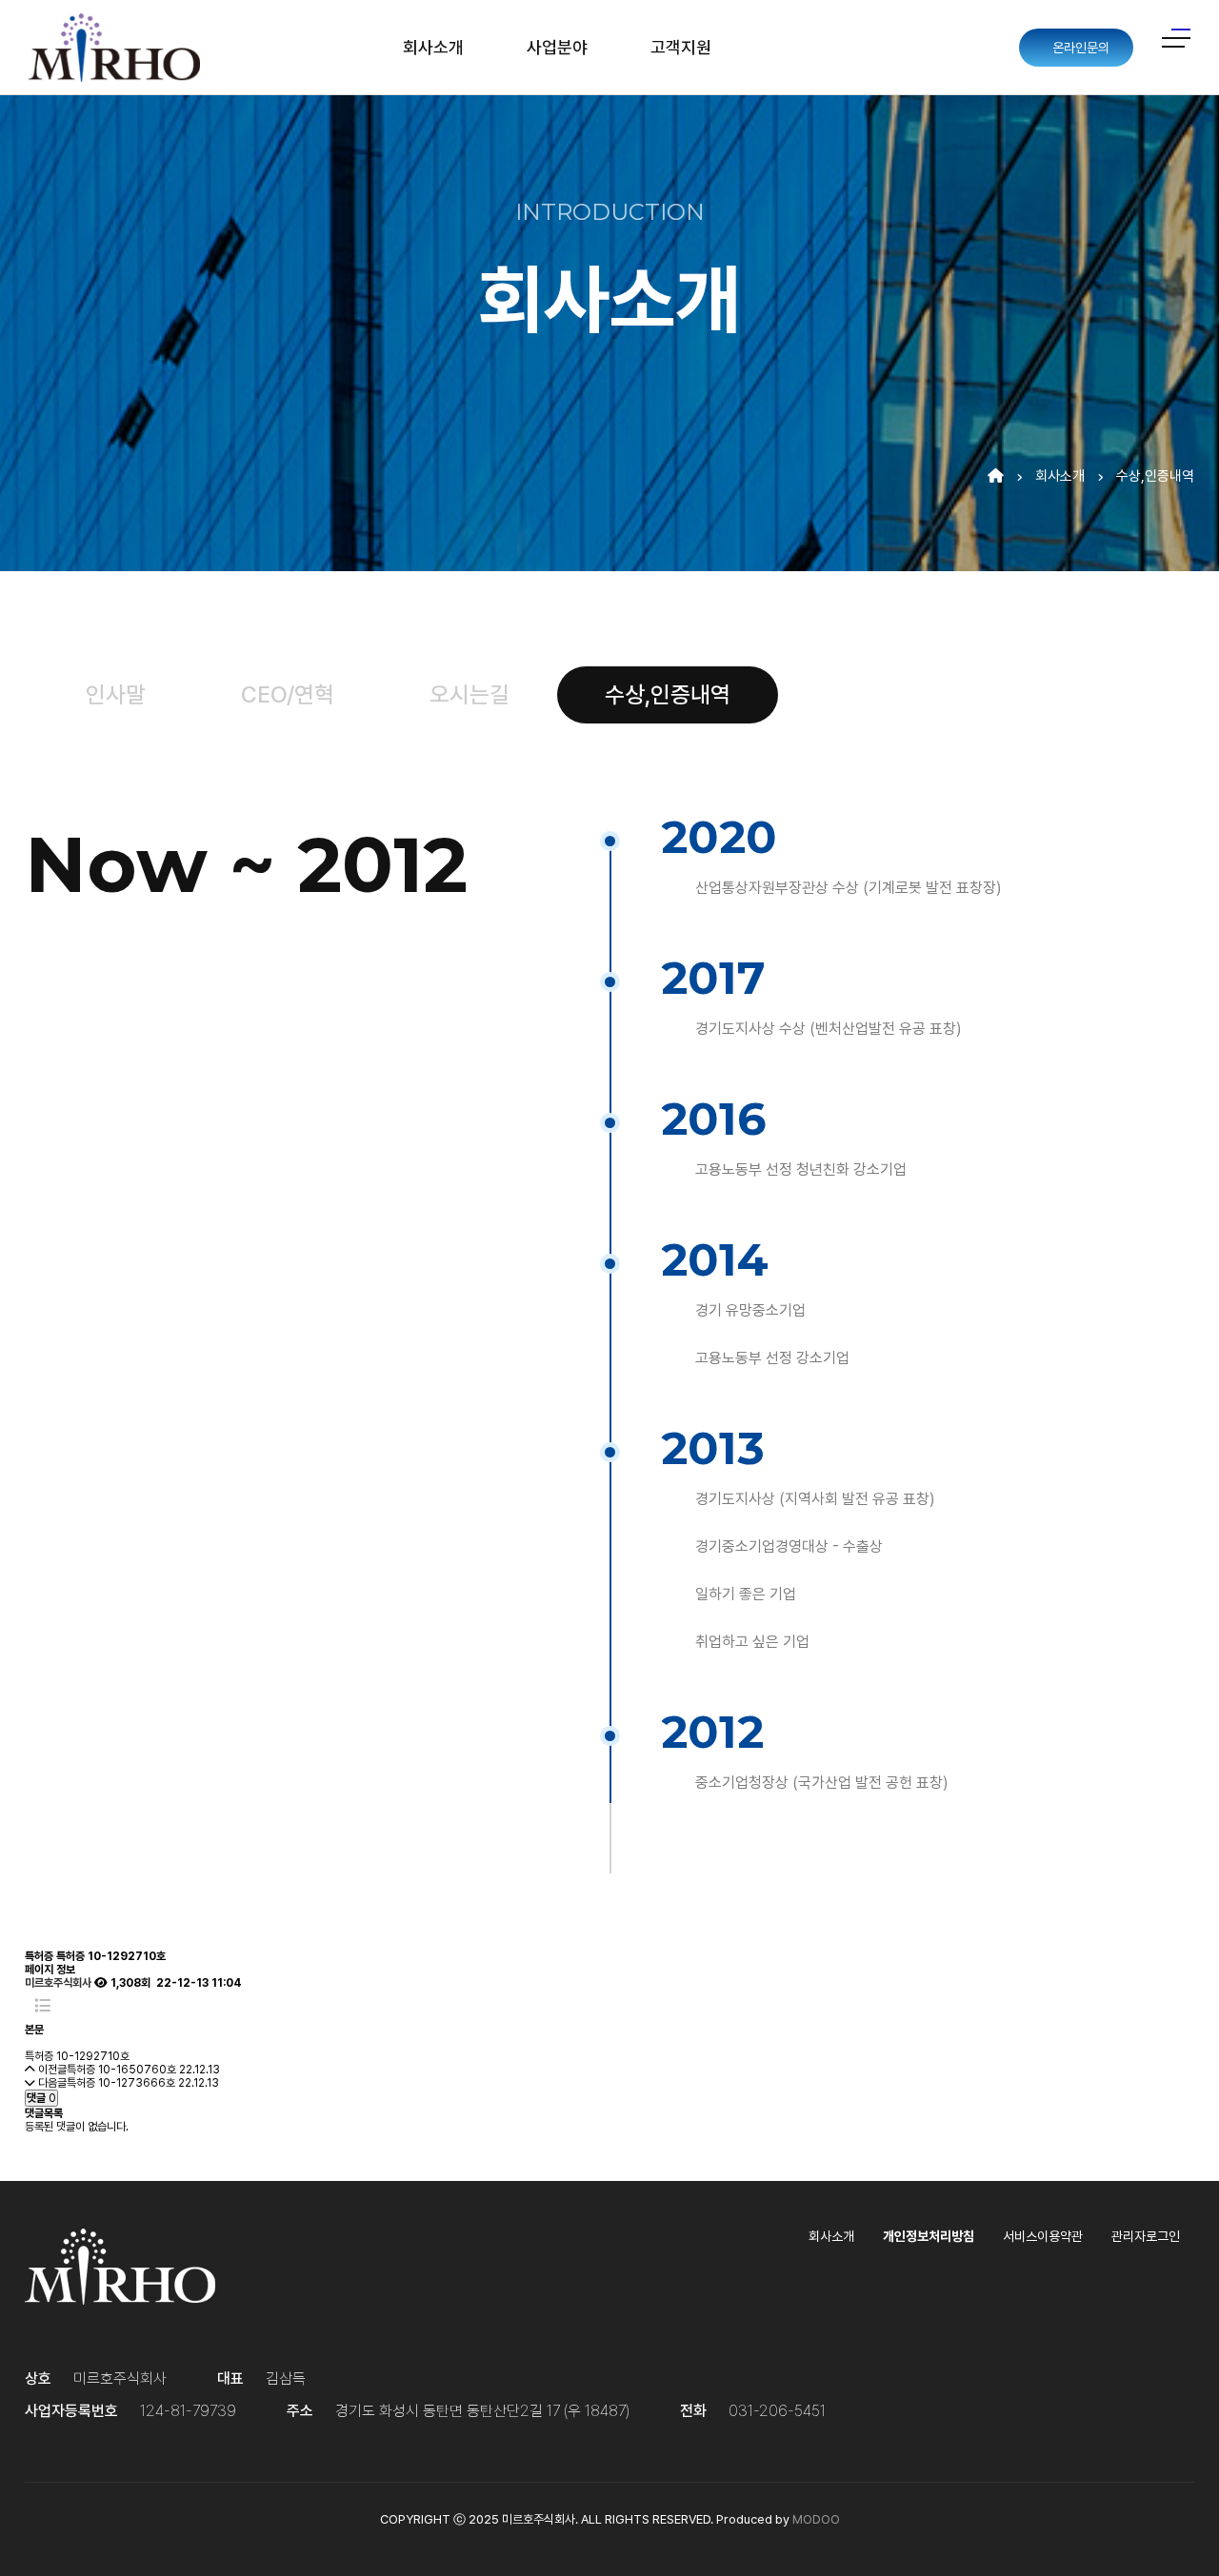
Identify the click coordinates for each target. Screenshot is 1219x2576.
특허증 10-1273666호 (121, 2083)
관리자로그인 (1146, 2236)
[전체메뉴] (1176, 38)
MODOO (816, 2519)
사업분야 (557, 47)
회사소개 (433, 47)
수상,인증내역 (1155, 476)
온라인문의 (1079, 48)
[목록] (42, 2006)
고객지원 (681, 47)
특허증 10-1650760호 (121, 2070)
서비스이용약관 (1043, 2236)
